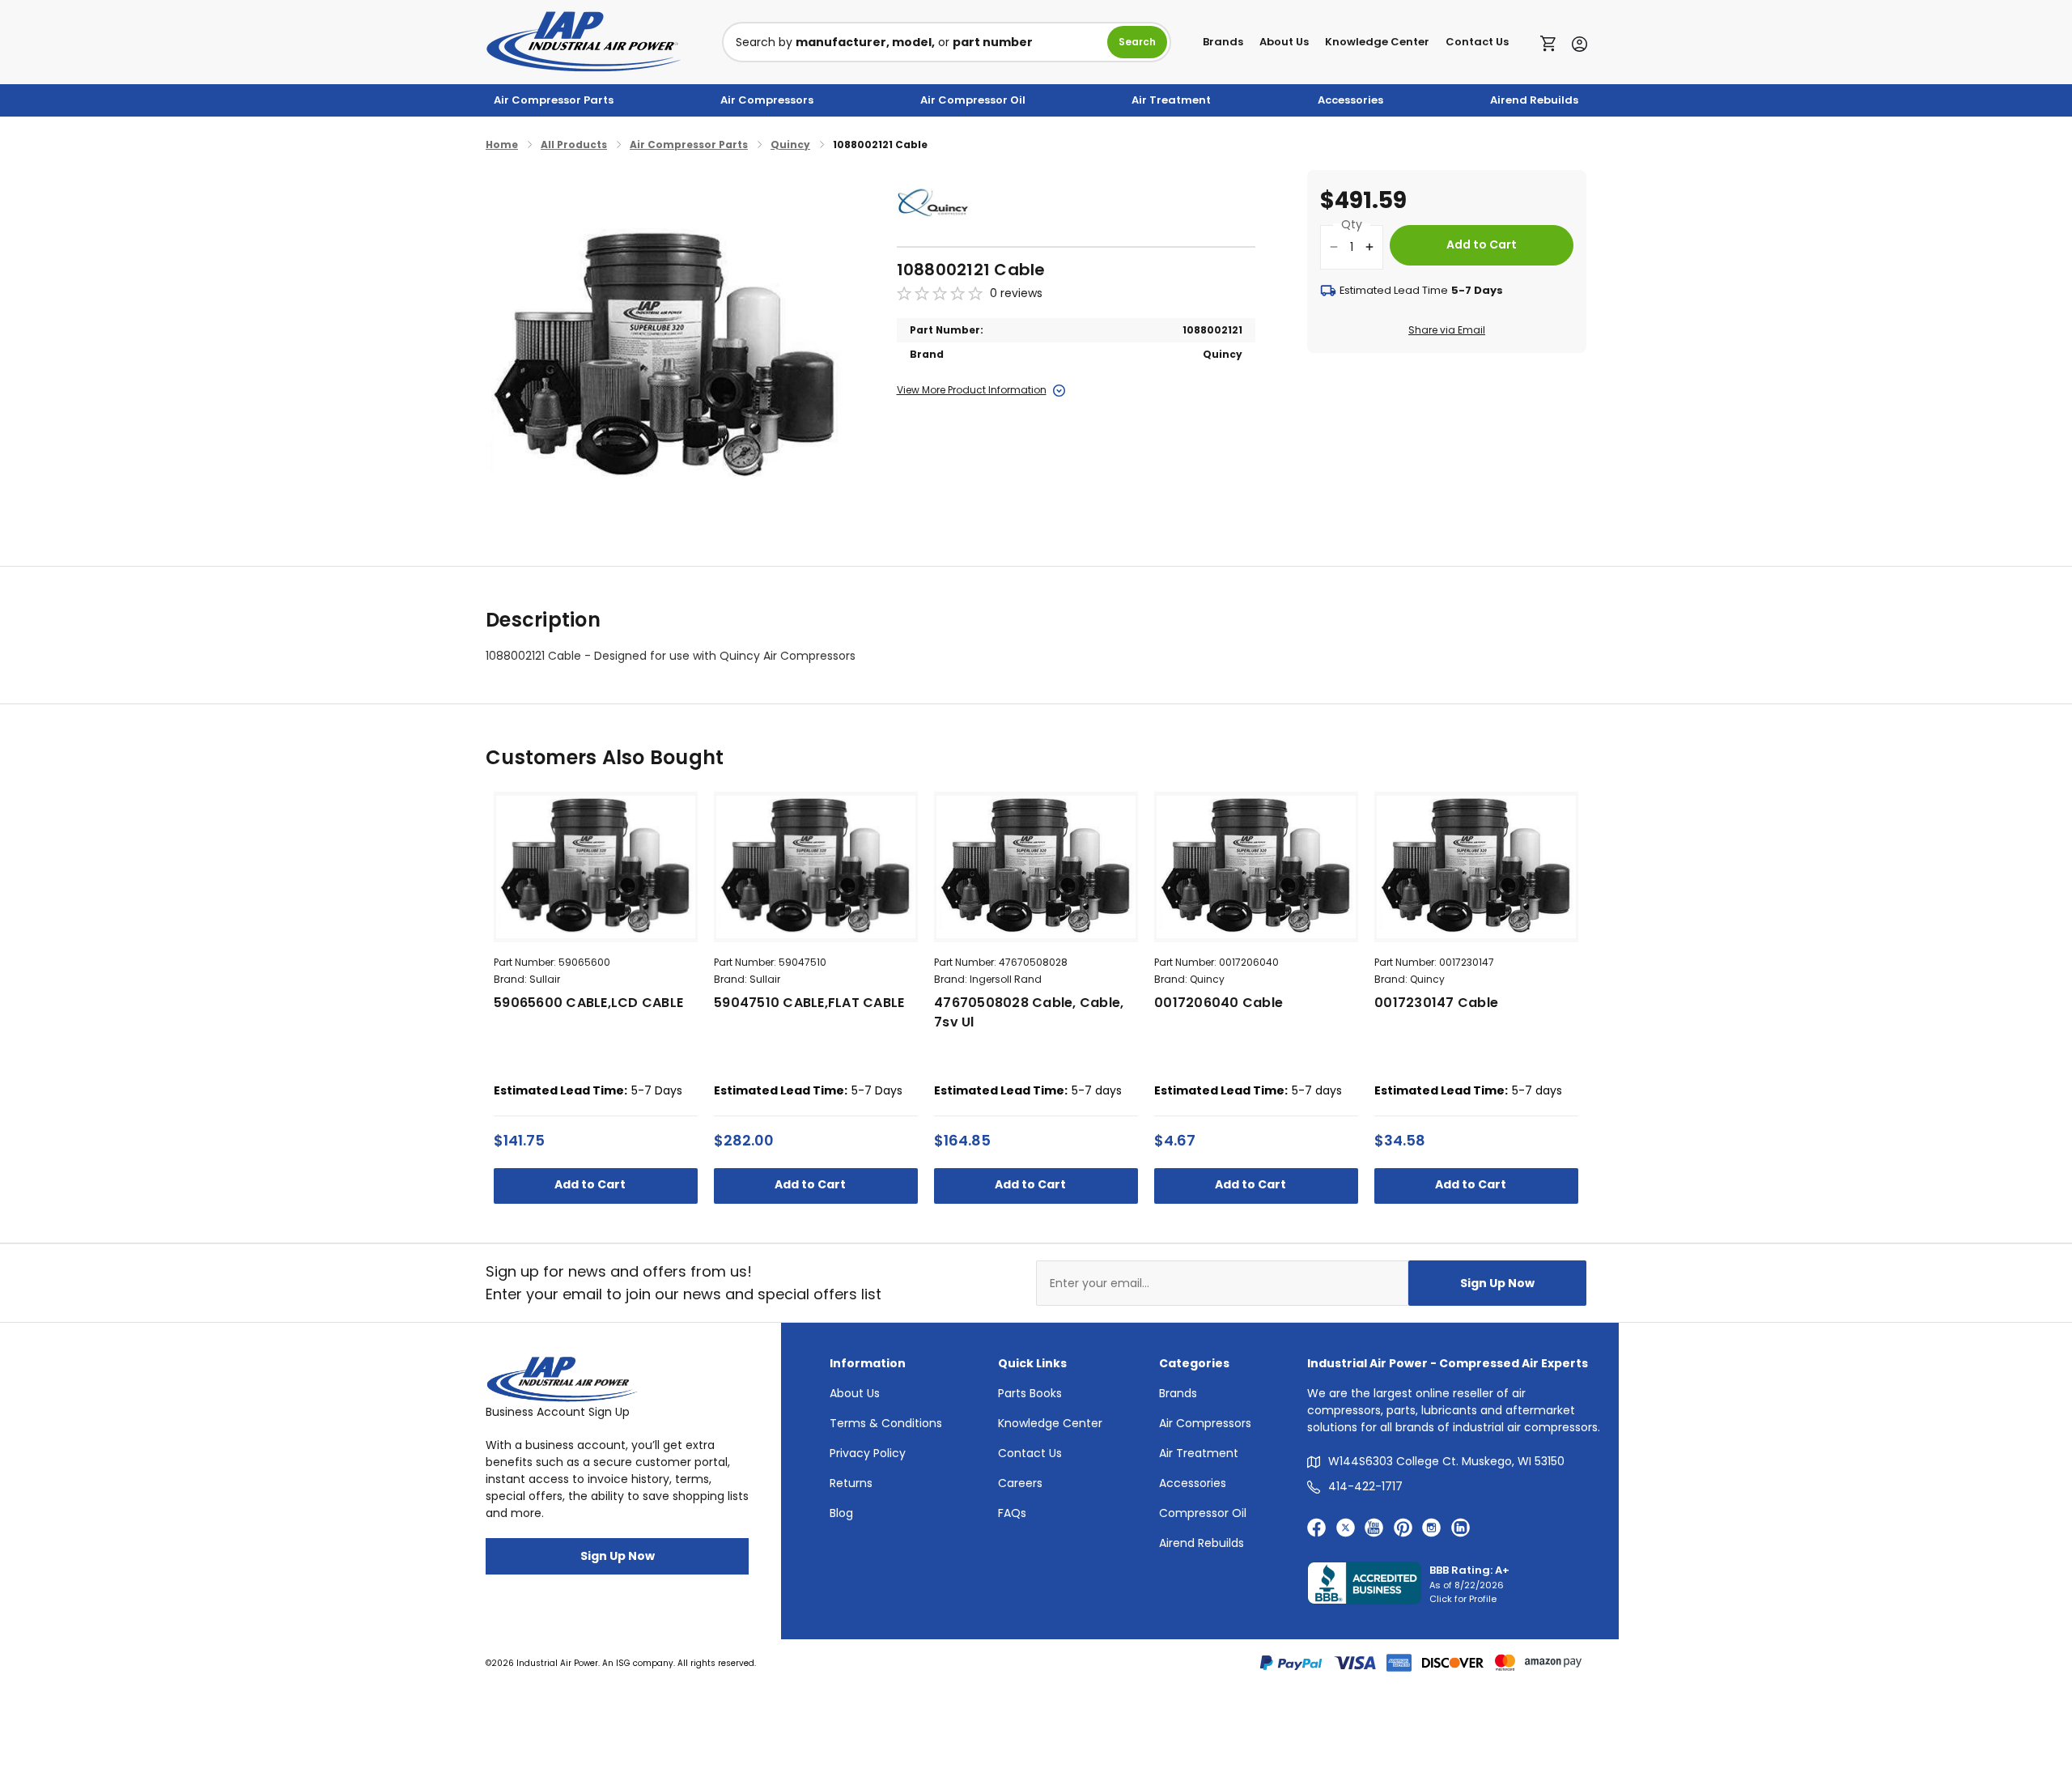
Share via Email (1447, 330)
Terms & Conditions (886, 1423)
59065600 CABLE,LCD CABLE (588, 1003)
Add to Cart (591, 1184)
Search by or (884, 42)
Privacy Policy (868, 1453)
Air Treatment (1171, 100)
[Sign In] (1575, 42)
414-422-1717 (1365, 1486)
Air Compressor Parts (554, 100)
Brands (1223, 42)
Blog (841, 1513)
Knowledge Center (1377, 42)
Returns (851, 1483)
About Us (1284, 42)
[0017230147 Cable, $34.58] (1476, 867)
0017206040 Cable (1219, 1003)
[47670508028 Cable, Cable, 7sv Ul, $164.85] (1036, 867)
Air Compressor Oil (973, 100)
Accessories (1350, 100)
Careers (1020, 1483)
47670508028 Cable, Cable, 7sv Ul (1029, 1012)
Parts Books (1030, 1393)
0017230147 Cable (1436, 1003)
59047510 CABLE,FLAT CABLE (809, 1003)
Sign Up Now (1497, 1283)
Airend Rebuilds (1534, 100)
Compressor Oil (1203, 1513)
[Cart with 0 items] (1552, 42)
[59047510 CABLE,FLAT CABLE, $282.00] (816, 867)
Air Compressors (767, 100)
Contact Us (1477, 42)
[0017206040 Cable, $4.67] (1256, 867)
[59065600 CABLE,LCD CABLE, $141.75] (596, 867)
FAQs (1012, 1513)
